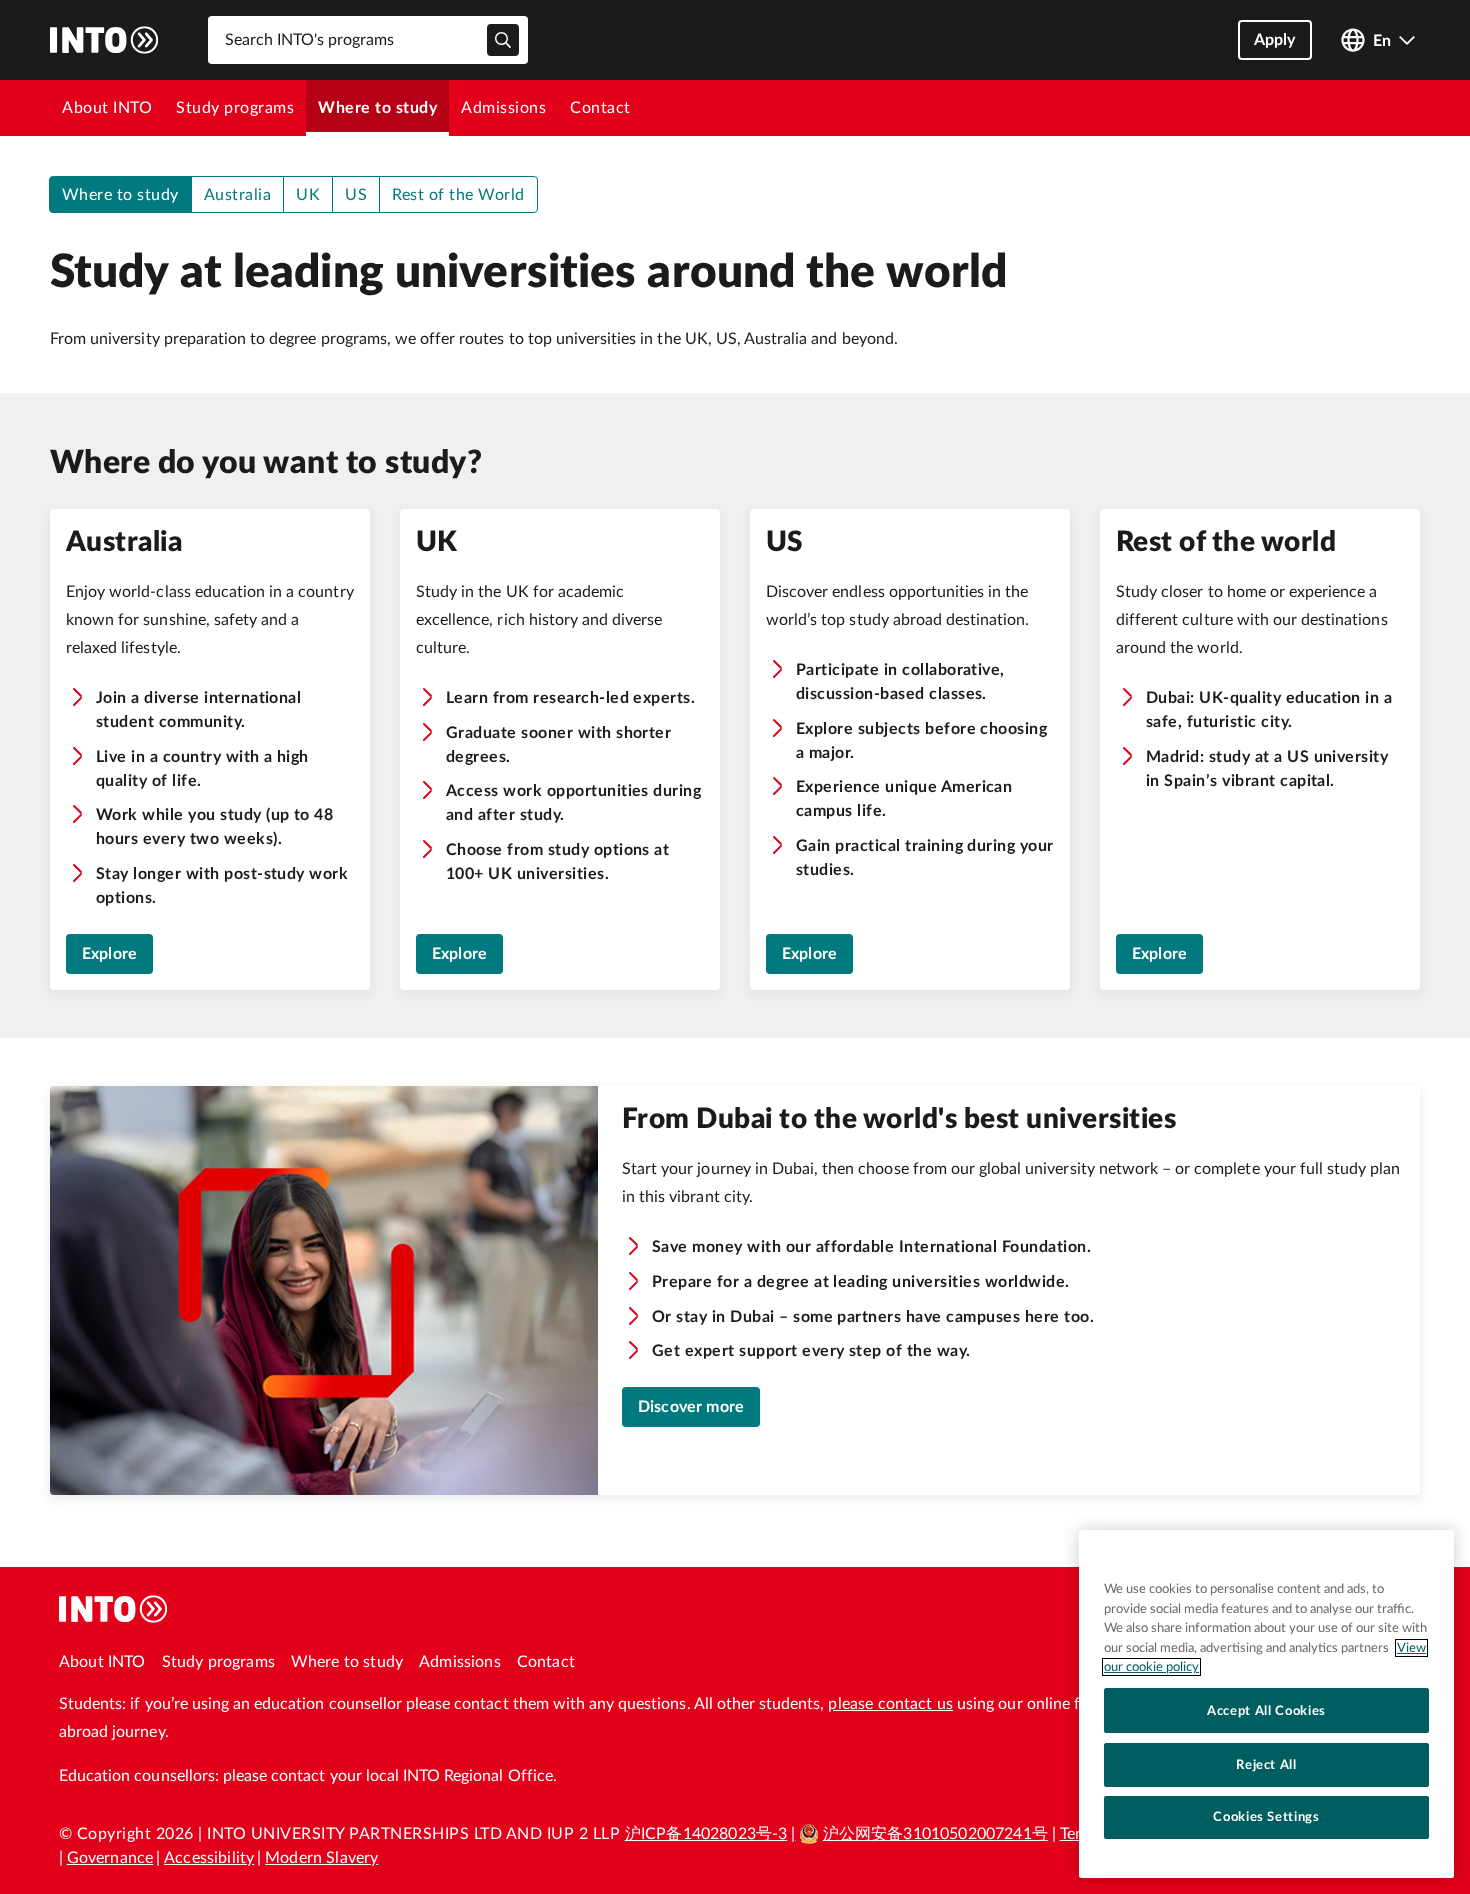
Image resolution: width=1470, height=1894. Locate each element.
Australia (237, 195)
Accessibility (209, 1858)
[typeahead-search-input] (503, 40)
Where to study (377, 108)
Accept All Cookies (1266, 1710)
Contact (600, 108)
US (356, 195)
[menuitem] (107, 108)
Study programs (235, 108)
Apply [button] (1275, 40)
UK (308, 195)
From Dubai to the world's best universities (899, 1119)
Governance (110, 1858)
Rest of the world (1226, 542)
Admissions (503, 108)
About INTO (107, 108)
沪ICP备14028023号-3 (706, 1834)
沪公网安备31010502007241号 (935, 1834)
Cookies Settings (1266, 1817)
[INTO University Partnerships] (114, 1609)
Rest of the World (458, 195)
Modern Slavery (321, 1858)
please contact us (890, 1704)
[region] (1266, 1704)
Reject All (1266, 1764)
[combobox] (368, 40)
